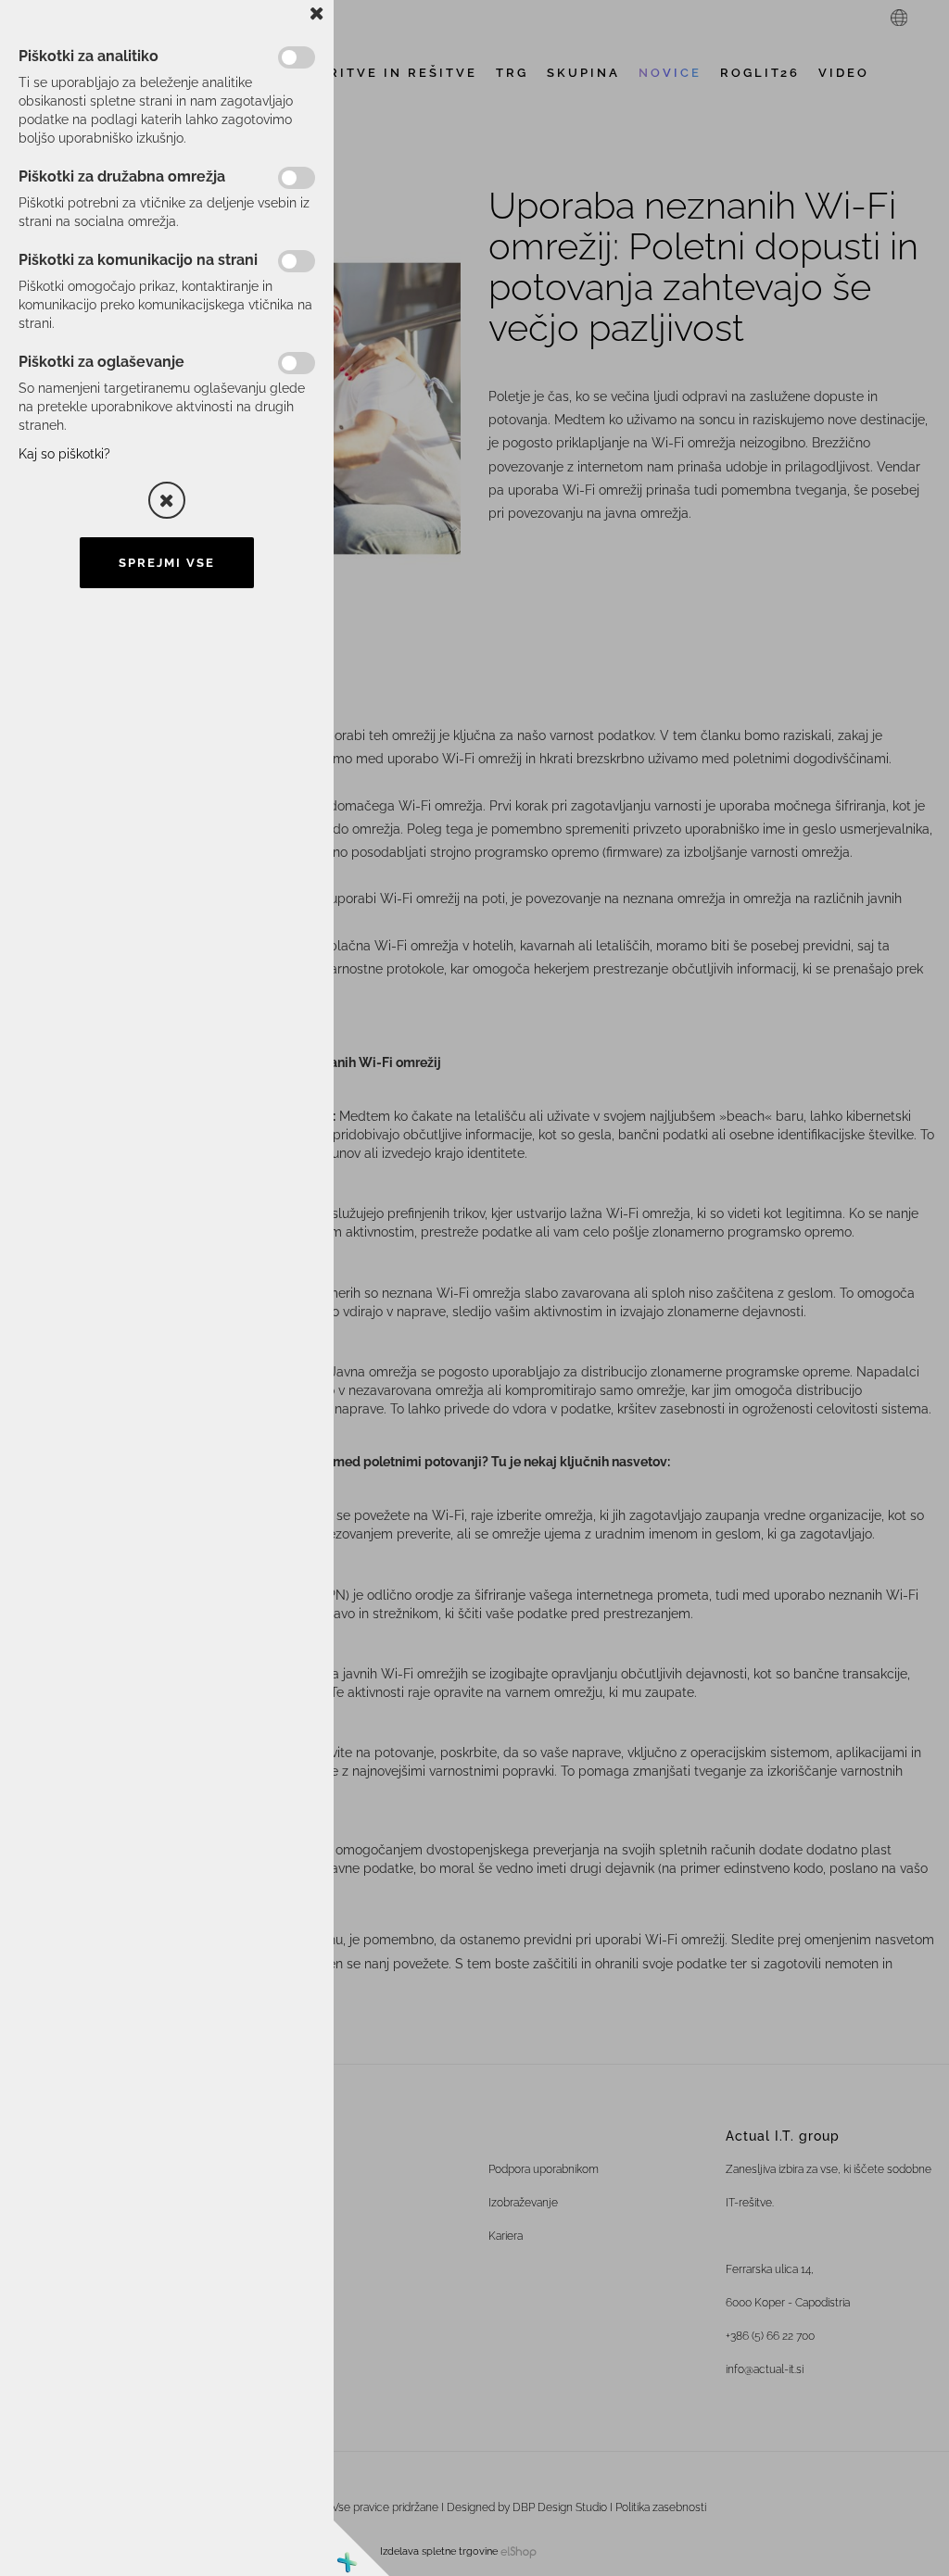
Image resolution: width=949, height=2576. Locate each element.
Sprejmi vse (167, 563)
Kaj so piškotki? (64, 454)
